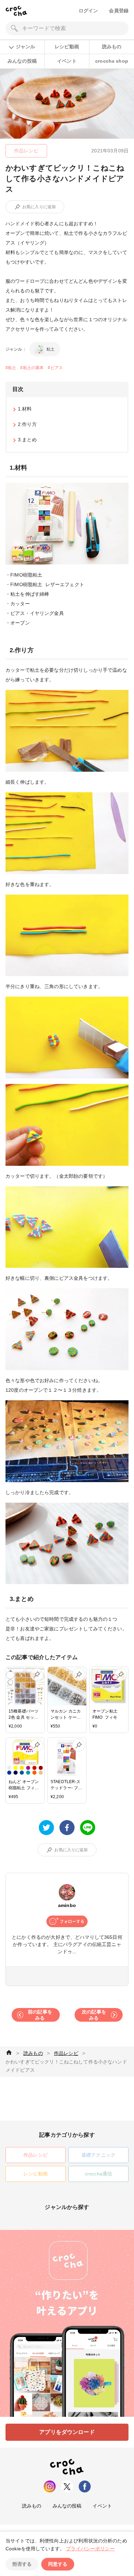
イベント (67, 61)
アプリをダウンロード (67, 2432)
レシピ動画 (67, 47)
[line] (88, 1828)
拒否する (22, 2564)
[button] (18, 207)
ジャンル (25, 47)
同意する (58, 2564)
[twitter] (46, 1828)
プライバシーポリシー (90, 2549)
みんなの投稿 (22, 61)
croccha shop (112, 61)
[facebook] (67, 1828)
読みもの (112, 47)
